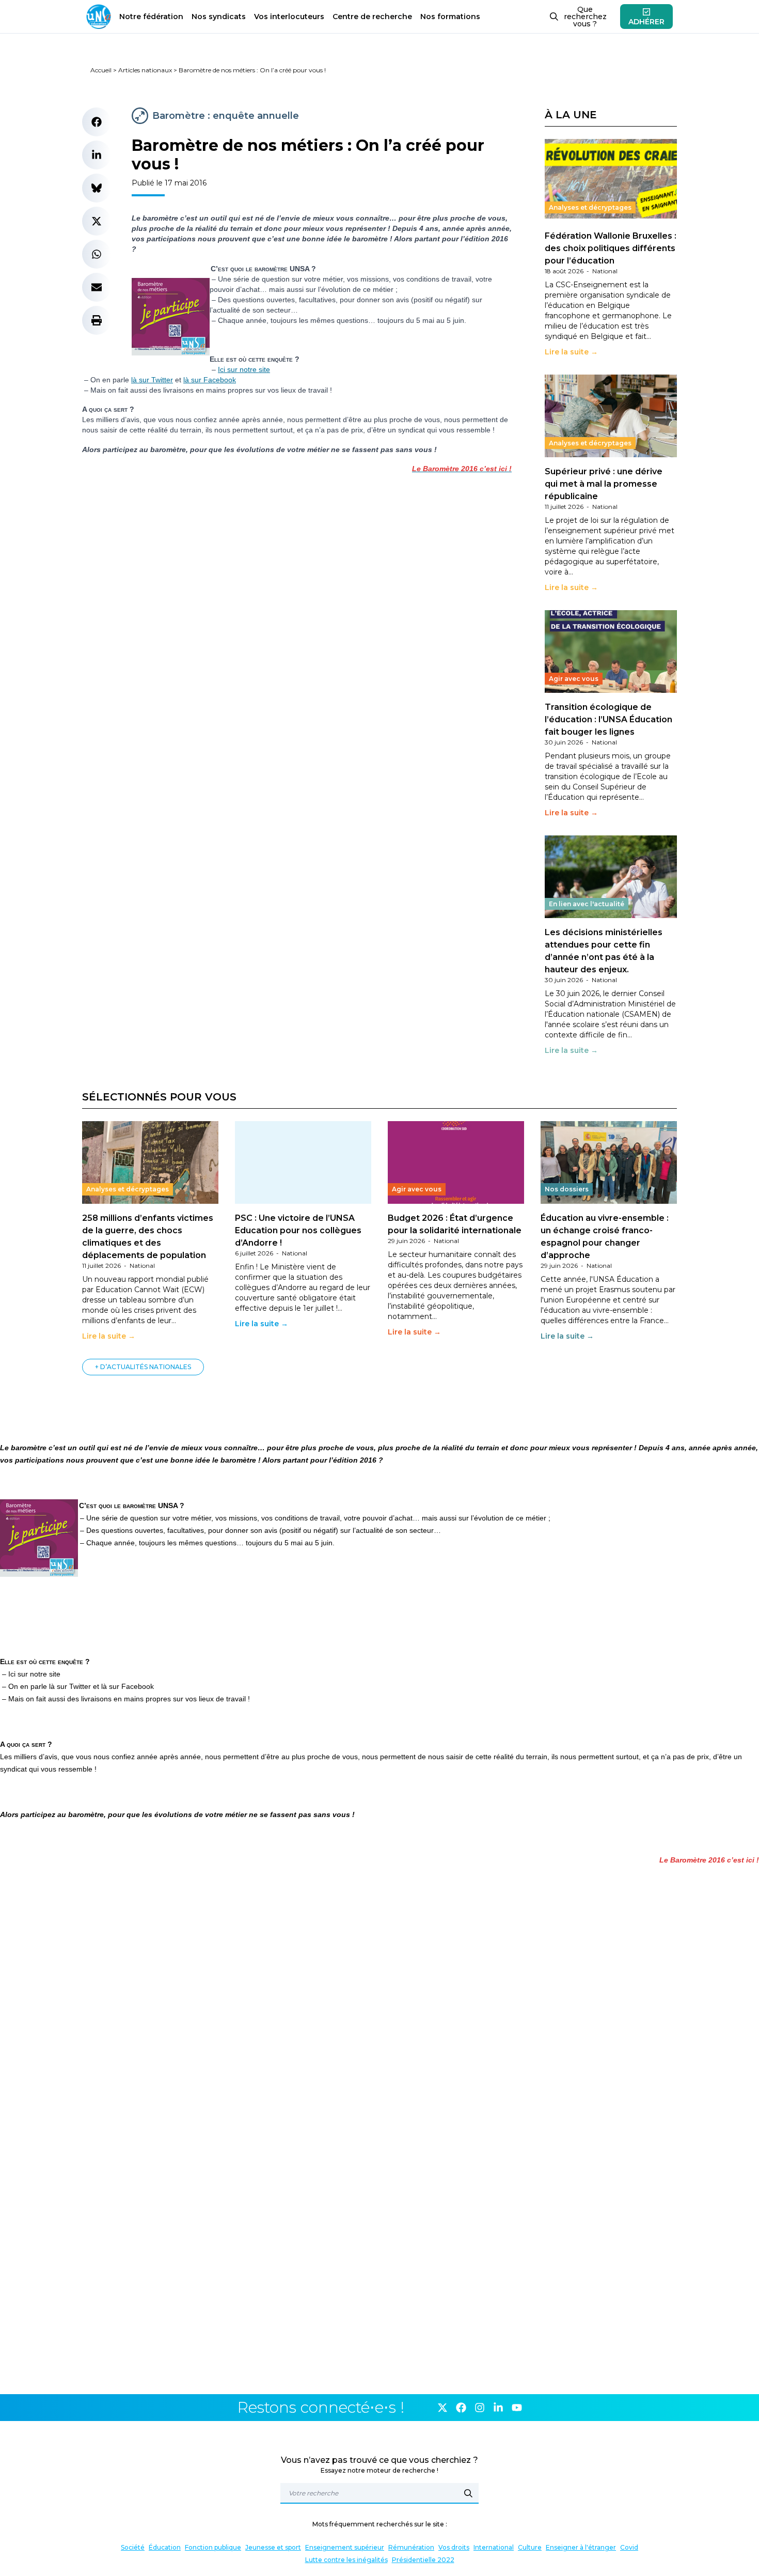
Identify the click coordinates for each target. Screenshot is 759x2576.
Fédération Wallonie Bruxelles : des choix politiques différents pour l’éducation (611, 248)
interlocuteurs (289, 17)
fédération (151, 17)
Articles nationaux (145, 70)
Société (133, 2547)
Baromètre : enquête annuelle (226, 116)
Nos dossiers (567, 1189)
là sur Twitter (152, 380)
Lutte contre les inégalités (346, 2560)
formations (450, 17)
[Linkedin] (498, 2408)
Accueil (101, 70)
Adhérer (646, 22)
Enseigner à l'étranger (581, 2547)
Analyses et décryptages (590, 207)
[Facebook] (461, 2408)
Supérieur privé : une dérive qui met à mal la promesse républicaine (604, 484)
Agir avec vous (574, 679)
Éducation (165, 2547)
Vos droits (454, 2547)
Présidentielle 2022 (423, 2560)
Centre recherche (372, 17)
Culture (530, 2547)
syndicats (219, 17)
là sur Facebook (210, 380)
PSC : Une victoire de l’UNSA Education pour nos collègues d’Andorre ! (298, 1230)
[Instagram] (480, 2408)
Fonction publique (213, 2547)
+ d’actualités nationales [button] (143, 1367)
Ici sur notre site (244, 369)
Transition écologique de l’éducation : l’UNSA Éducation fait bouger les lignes (608, 719)
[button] (97, 122)
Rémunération (411, 2547)
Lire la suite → (571, 352)
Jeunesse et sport (273, 2547)
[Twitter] (442, 2408)
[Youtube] (517, 2408)
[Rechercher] (468, 2493)
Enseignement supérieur (345, 2547)
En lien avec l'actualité (587, 904)
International (494, 2547)
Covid (629, 2547)
